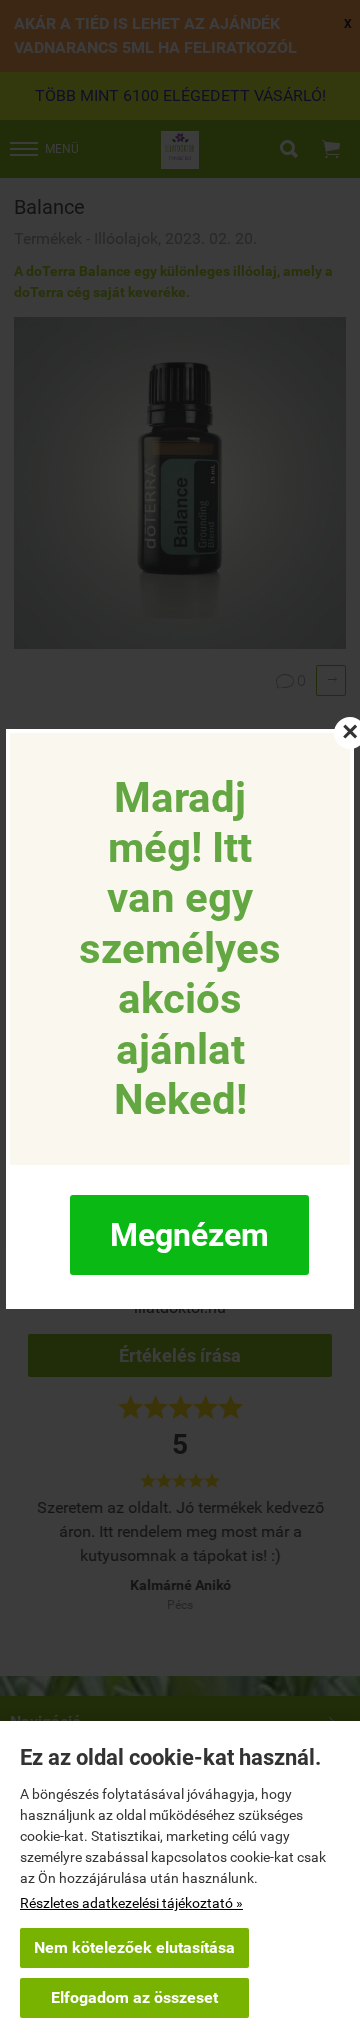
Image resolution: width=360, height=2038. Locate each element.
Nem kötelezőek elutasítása (134, 1947)
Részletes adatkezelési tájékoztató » (131, 1903)
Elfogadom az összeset (134, 1997)
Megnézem (189, 1235)
